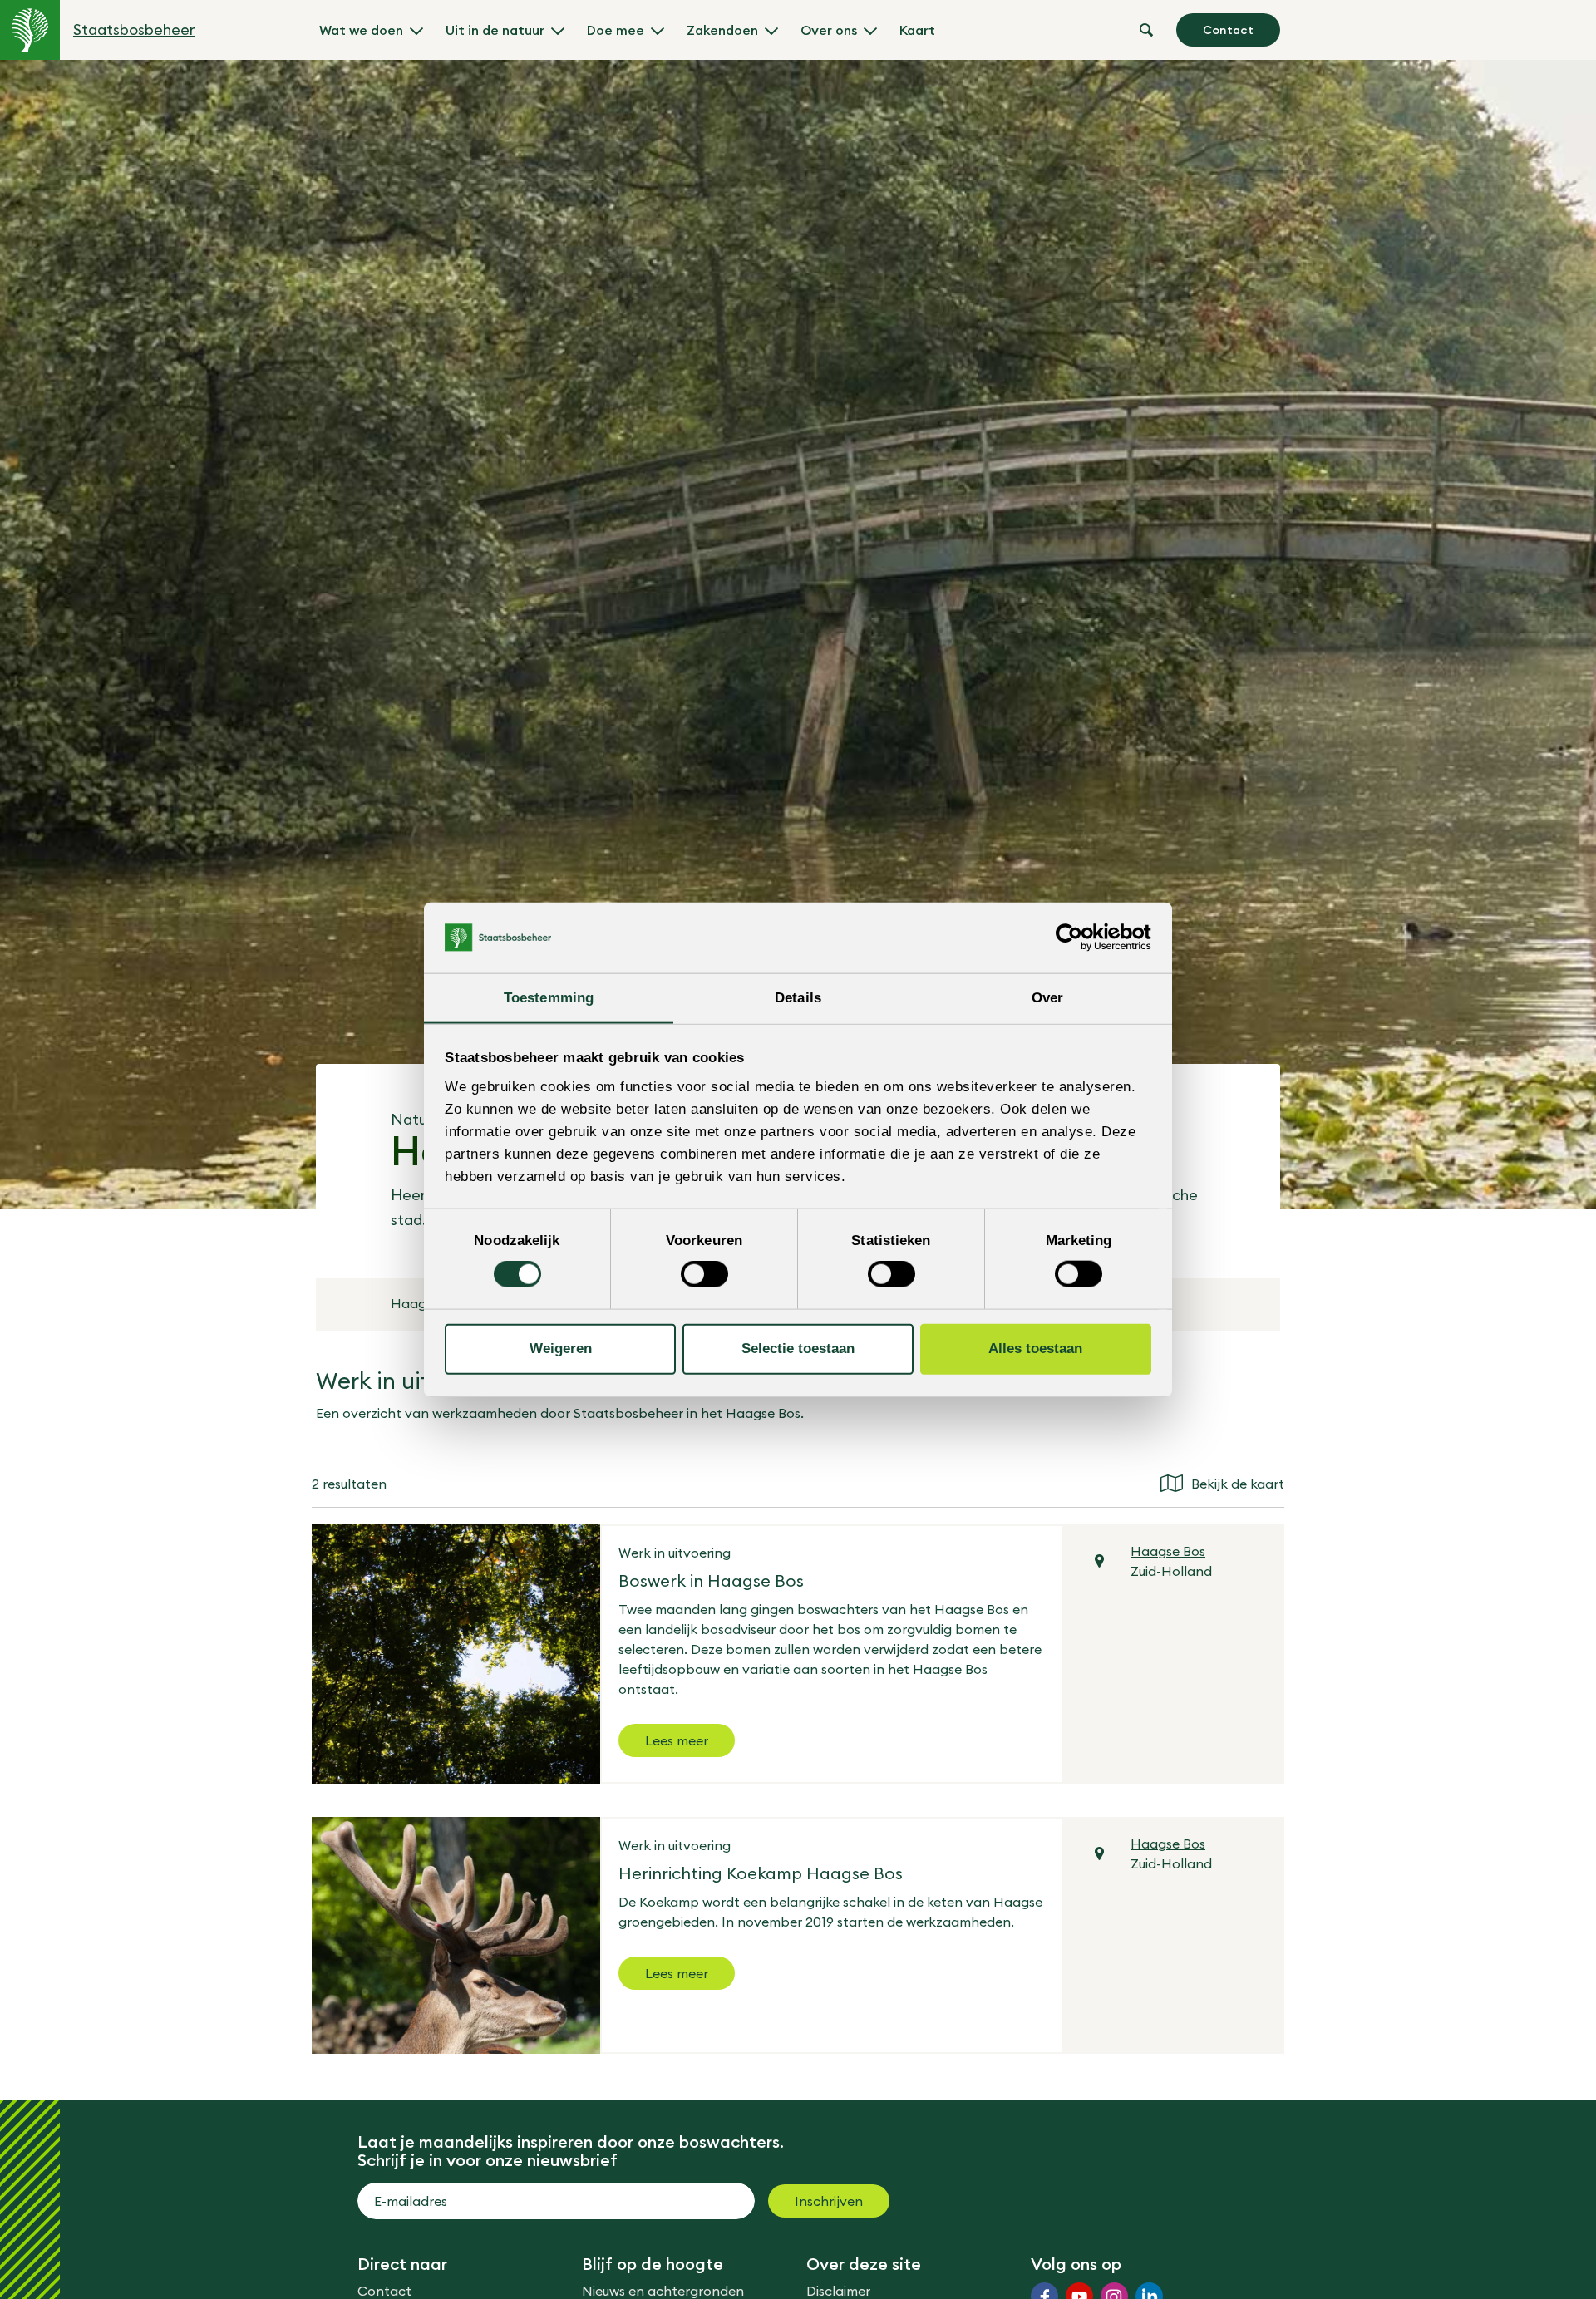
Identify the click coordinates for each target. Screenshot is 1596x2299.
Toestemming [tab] (549, 997)
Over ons (829, 30)
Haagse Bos (1168, 1551)
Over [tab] (1047, 997)
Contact (1228, 30)
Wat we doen (361, 30)
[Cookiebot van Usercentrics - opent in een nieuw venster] (1079, 938)
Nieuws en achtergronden (663, 2291)
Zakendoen (722, 30)
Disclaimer (838, 2291)
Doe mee (616, 30)
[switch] (704, 1274)
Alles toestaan (1035, 1349)
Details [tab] (798, 997)
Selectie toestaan (798, 1349)
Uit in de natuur (495, 30)
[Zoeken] (1146, 30)
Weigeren (561, 1349)
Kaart (917, 30)
